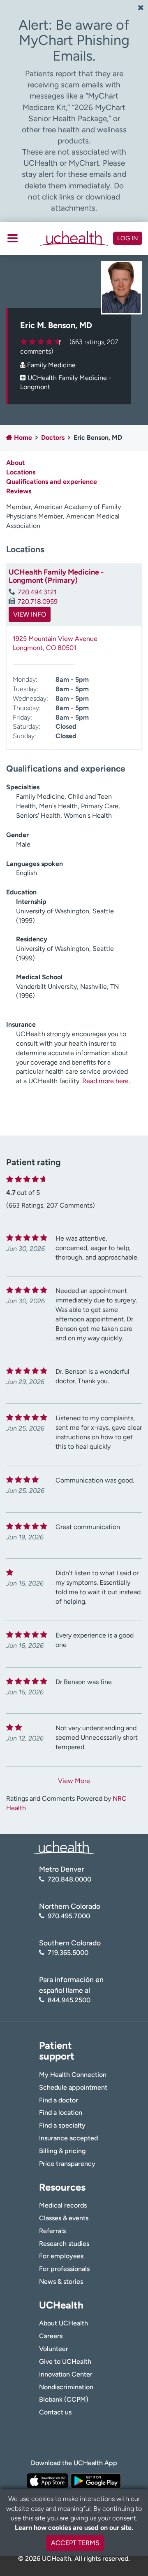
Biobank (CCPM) (64, 2399)
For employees (61, 2256)
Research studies (64, 2244)
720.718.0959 (38, 602)
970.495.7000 (69, 1916)
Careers (51, 2336)
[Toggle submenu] (13, 238)
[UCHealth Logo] (64, 1847)
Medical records (63, 2205)
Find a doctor (59, 2100)
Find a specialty (62, 2125)
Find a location (61, 2113)
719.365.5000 (68, 1953)
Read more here (105, 1081)
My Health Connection (73, 2075)
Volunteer (54, 2349)
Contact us (55, 2412)
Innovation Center (66, 2374)
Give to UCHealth (65, 2361)
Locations (21, 472)
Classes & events (64, 2218)
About (15, 463)
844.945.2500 (69, 2000)
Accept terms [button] (75, 2543)
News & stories (61, 2282)
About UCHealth (64, 2323)
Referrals (52, 2231)
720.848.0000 (69, 1879)
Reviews (19, 491)
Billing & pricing (62, 2151)
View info (30, 614)
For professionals (64, 2269)
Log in (128, 238)
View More (74, 1781)
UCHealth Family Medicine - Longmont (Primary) (56, 576)
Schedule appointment (73, 2087)
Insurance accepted (68, 2138)
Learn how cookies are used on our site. (74, 2528)
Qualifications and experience (52, 482)
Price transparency (67, 2164)
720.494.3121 (37, 592)
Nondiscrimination (66, 2387)
